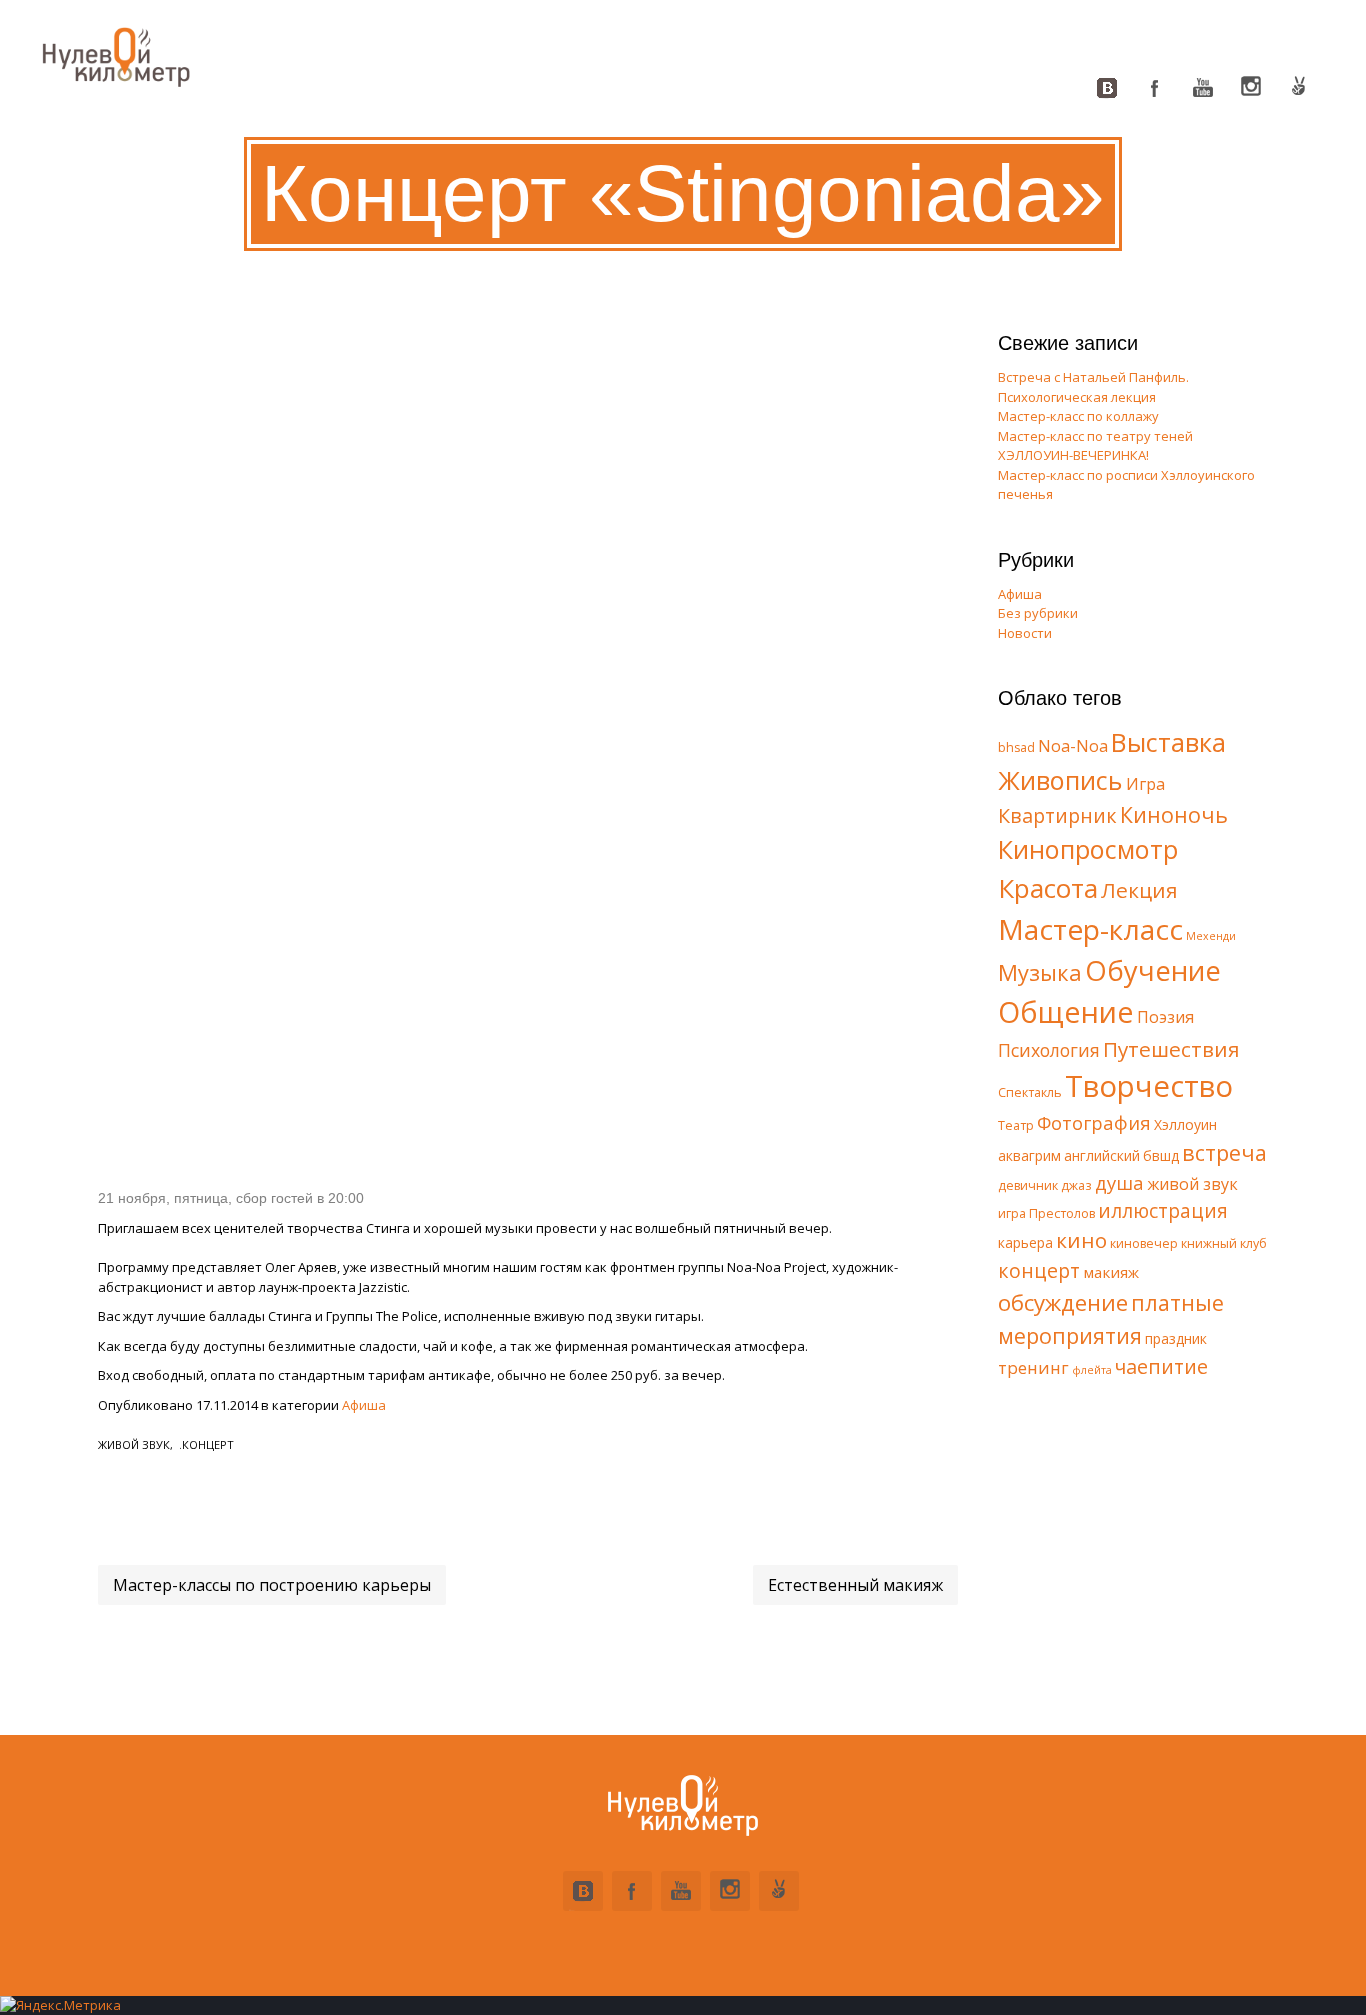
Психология (1049, 1050)
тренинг (1033, 1367)
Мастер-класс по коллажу (1078, 416)
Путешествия (1171, 1049)
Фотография (1094, 1122)
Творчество (1149, 1086)
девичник (1028, 1185)
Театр (1016, 1125)
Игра (1145, 784)
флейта (1092, 1370)
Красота (1048, 888)
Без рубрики (1038, 613)
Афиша (364, 1405)
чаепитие (1161, 1366)
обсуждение (1063, 1302)
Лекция (1139, 890)
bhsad (1016, 747)
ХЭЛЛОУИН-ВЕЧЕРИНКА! (1073, 455)
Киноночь (1174, 814)
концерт (208, 1444)
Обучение (1153, 970)
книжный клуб (1224, 1243)
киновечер (1144, 1243)
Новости (1025, 633)
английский (1102, 1155)
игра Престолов (1046, 1213)
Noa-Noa (1073, 746)
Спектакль (1030, 1092)
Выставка (1168, 742)
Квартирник (1057, 815)
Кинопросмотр (1088, 849)
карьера (1025, 1242)
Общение (1066, 1011)
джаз (1076, 1185)
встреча (1224, 1152)
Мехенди (1211, 936)
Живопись (1060, 780)
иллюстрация (1163, 1211)
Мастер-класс (1090, 929)
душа (1119, 1182)
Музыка (1040, 972)
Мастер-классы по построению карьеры (272, 1585)
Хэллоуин (1185, 1124)
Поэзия (1165, 1017)
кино (1081, 1240)
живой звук (134, 1444)
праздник (1176, 1338)
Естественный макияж (855, 1585)
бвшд (1161, 1155)
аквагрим (1029, 1155)
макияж (1111, 1272)
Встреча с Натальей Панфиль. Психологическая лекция (1093, 387)
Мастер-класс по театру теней (1095, 436)
